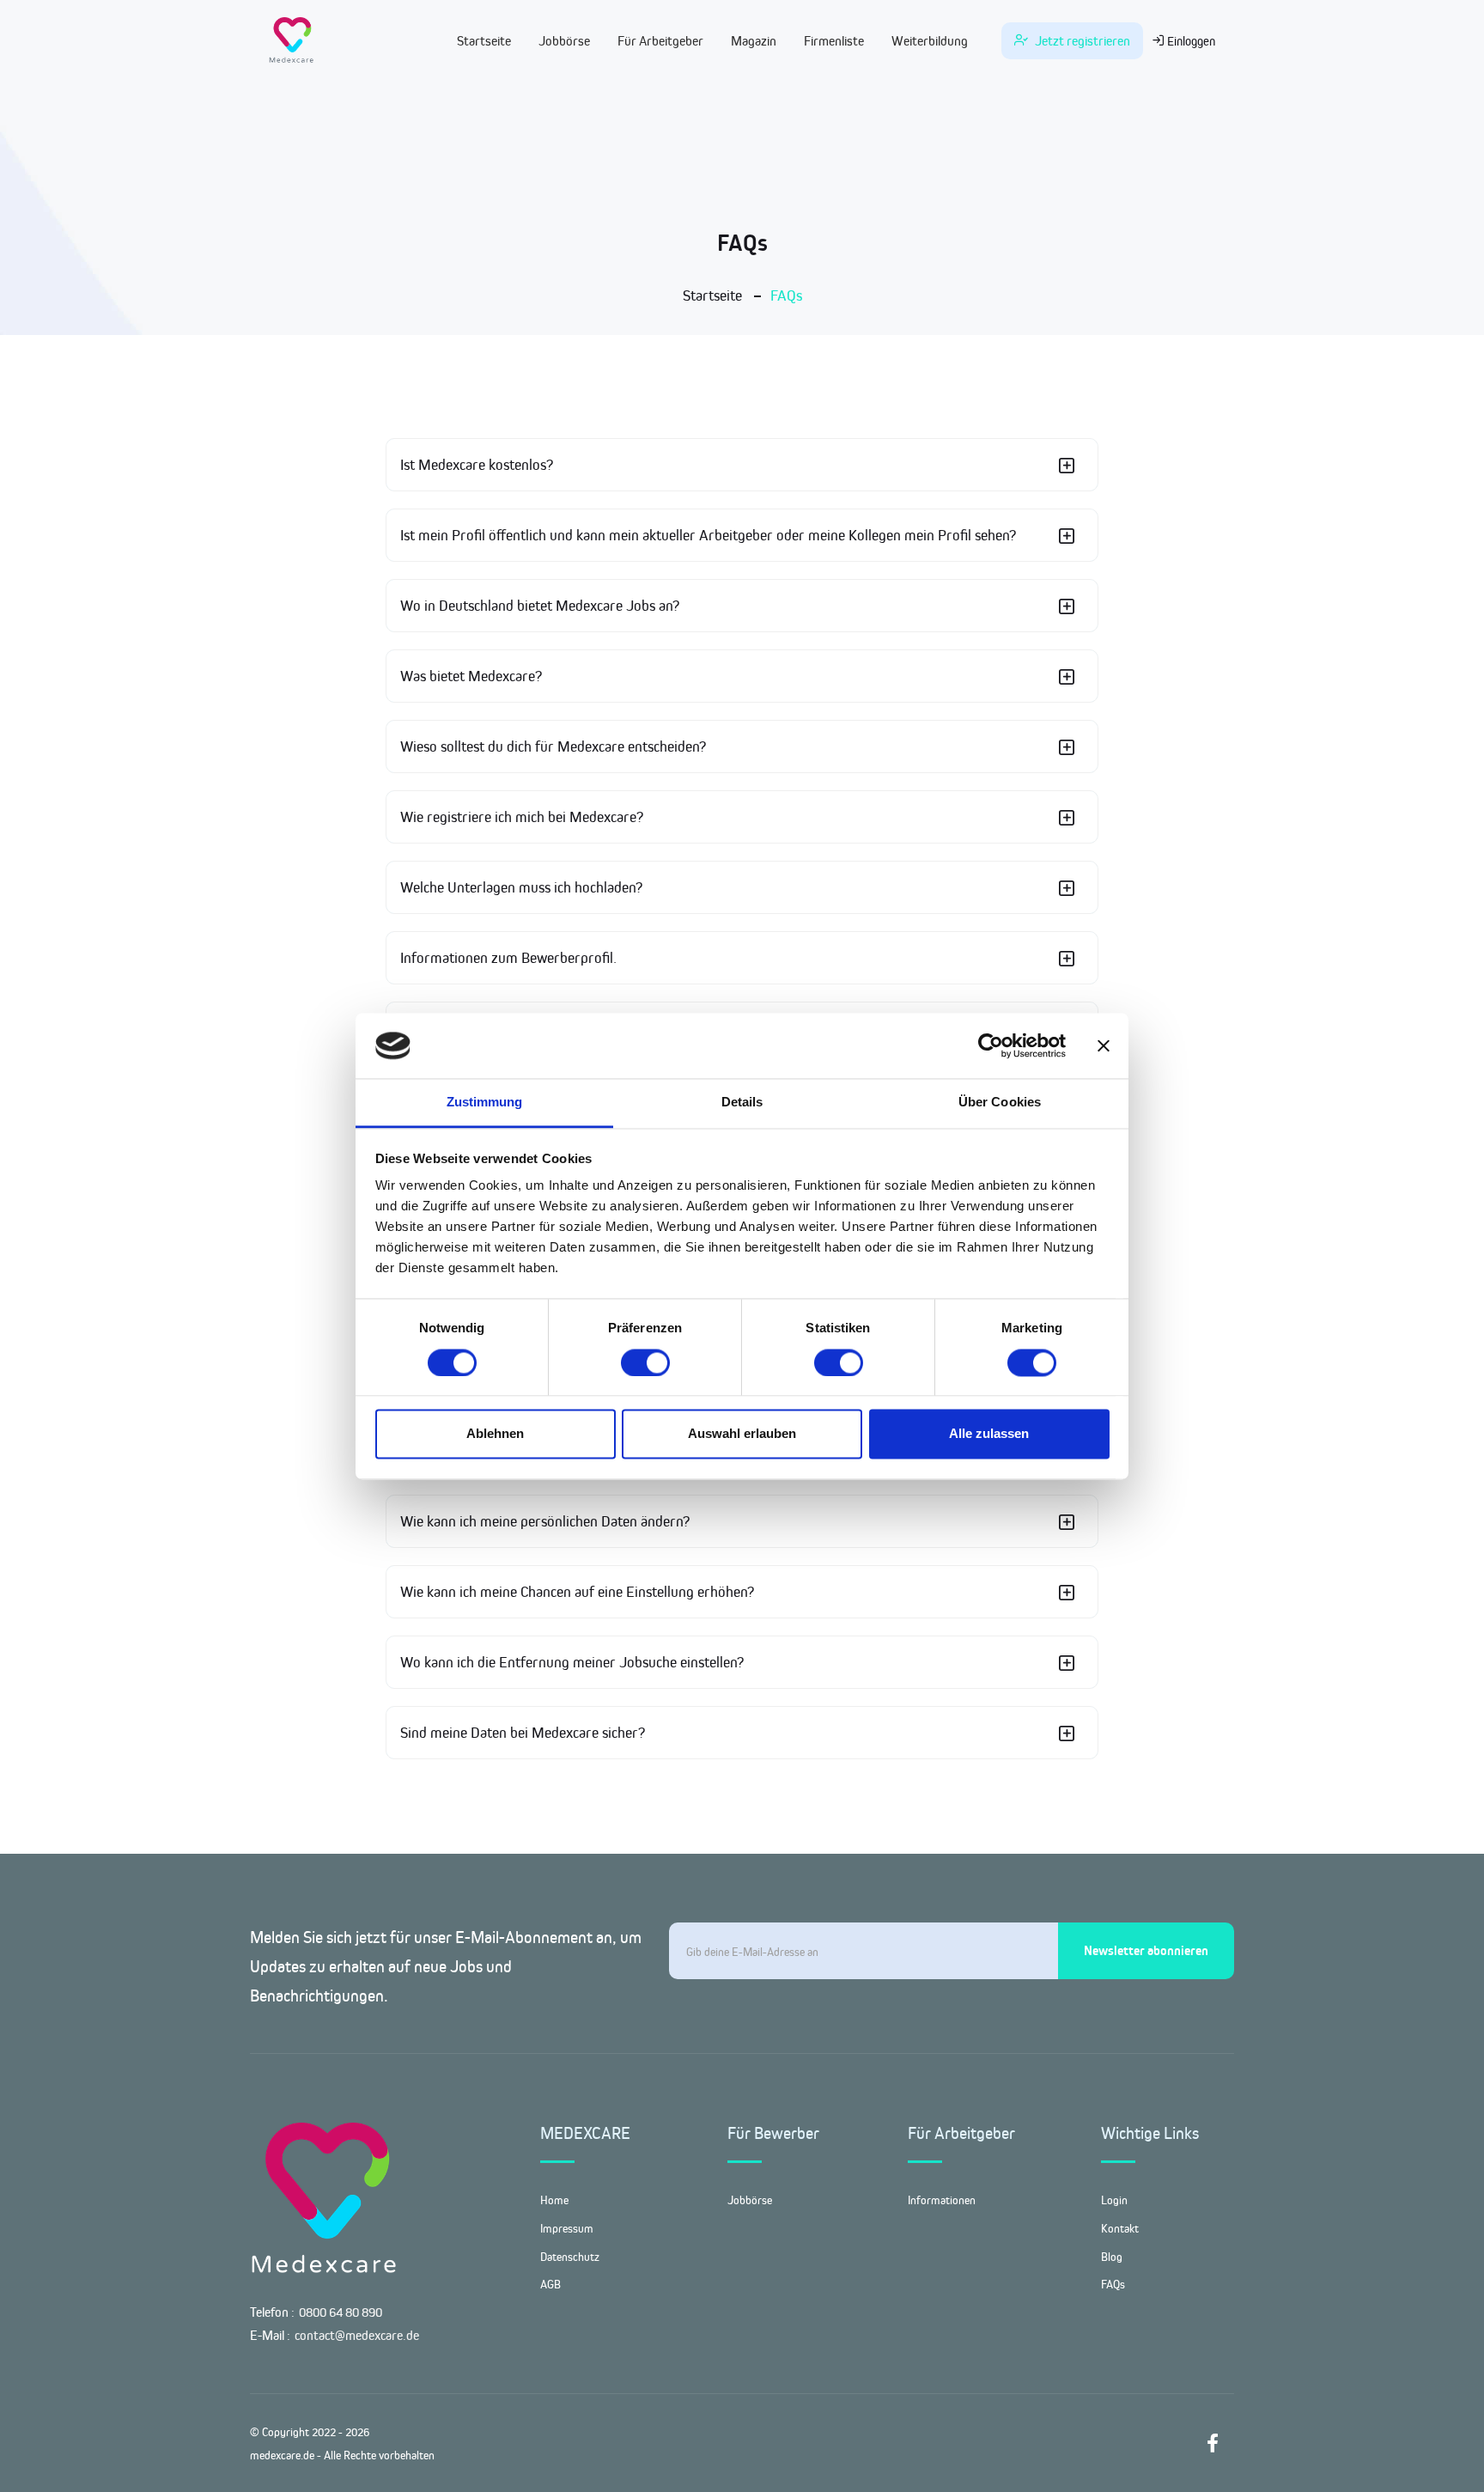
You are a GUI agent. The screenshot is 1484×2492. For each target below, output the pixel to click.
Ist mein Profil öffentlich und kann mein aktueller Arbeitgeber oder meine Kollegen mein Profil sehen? (708, 535)
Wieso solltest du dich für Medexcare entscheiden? (553, 746)
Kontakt (1120, 2228)
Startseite (484, 41)
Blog (1112, 2257)
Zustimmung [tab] (485, 1103)
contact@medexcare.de (357, 2335)
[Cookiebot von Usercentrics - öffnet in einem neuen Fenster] (991, 1045)
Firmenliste (834, 41)
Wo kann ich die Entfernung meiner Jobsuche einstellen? (572, 1662)
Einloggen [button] (1190, 41)
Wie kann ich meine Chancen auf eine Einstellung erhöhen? (577, 1592)
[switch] (645, 1362)
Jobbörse (564, 41)
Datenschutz (570, 2257)
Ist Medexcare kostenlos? (477, 465)
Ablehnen (495, 1434)
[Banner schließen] (1104, 1045)
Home (554, 2200)
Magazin (754, 41)
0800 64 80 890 (341, 2312)
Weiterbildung (930, 41)
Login (1114, 2200)
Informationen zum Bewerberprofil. (508, 958)
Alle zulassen (989, 1434)
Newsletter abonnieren (1146, 1950)
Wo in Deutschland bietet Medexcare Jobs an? (540, 606)
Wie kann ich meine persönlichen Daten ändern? (545, 1521)
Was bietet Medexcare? (471, 676)
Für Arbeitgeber (660, 41)
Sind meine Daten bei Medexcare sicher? (523, 1733)
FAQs (1113, 2284)
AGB (550, 2284)
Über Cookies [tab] (1000, 1103)
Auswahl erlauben (742, 1434)
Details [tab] (742, 1103)
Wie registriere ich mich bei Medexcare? (522, 817)
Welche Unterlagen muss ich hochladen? (521, 887)
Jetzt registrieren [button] (1081, 41)
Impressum (567, 2228)
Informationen (942, 2200)
